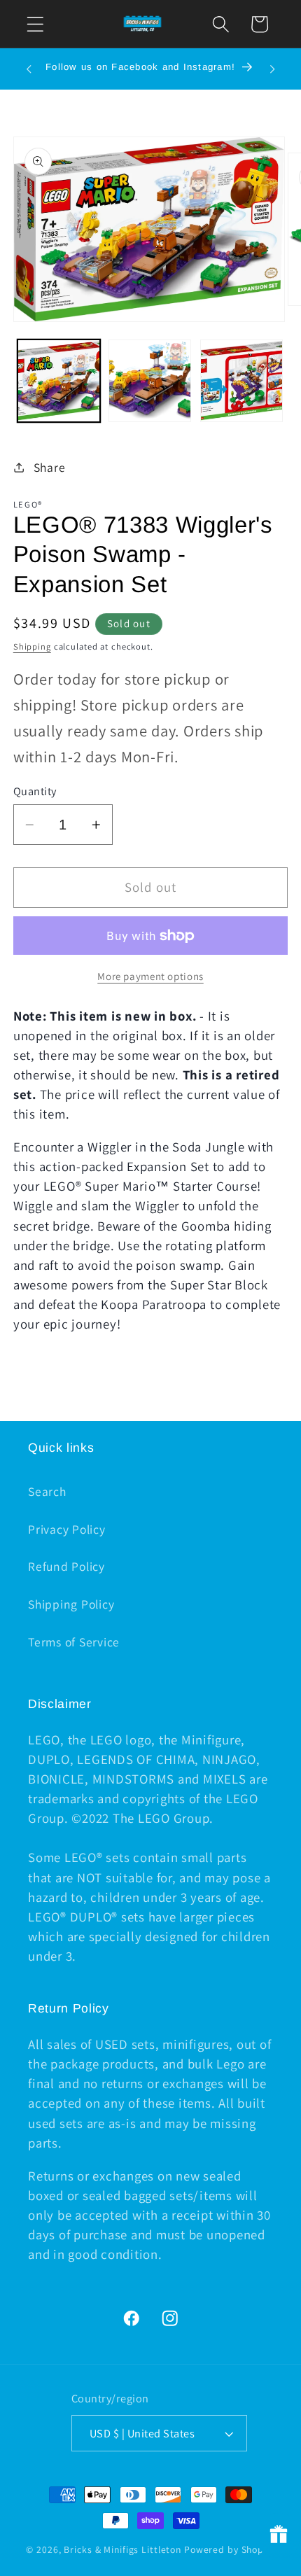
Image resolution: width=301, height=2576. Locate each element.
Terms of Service (74, 1642)
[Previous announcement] (29, 69)
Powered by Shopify (230, 2549)
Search (47, 1491)
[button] (35, 24)
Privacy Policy (67, 1529)
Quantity (35, 791)
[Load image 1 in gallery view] (59, 381)
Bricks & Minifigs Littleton (122, 2549)
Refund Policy (66, 1566)
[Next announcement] (272, 69)
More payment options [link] (150, 976)
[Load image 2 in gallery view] (150, 381)
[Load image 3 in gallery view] (241, 381)
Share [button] (50, 467)
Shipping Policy (71, 1604)
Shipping (32, 646)
